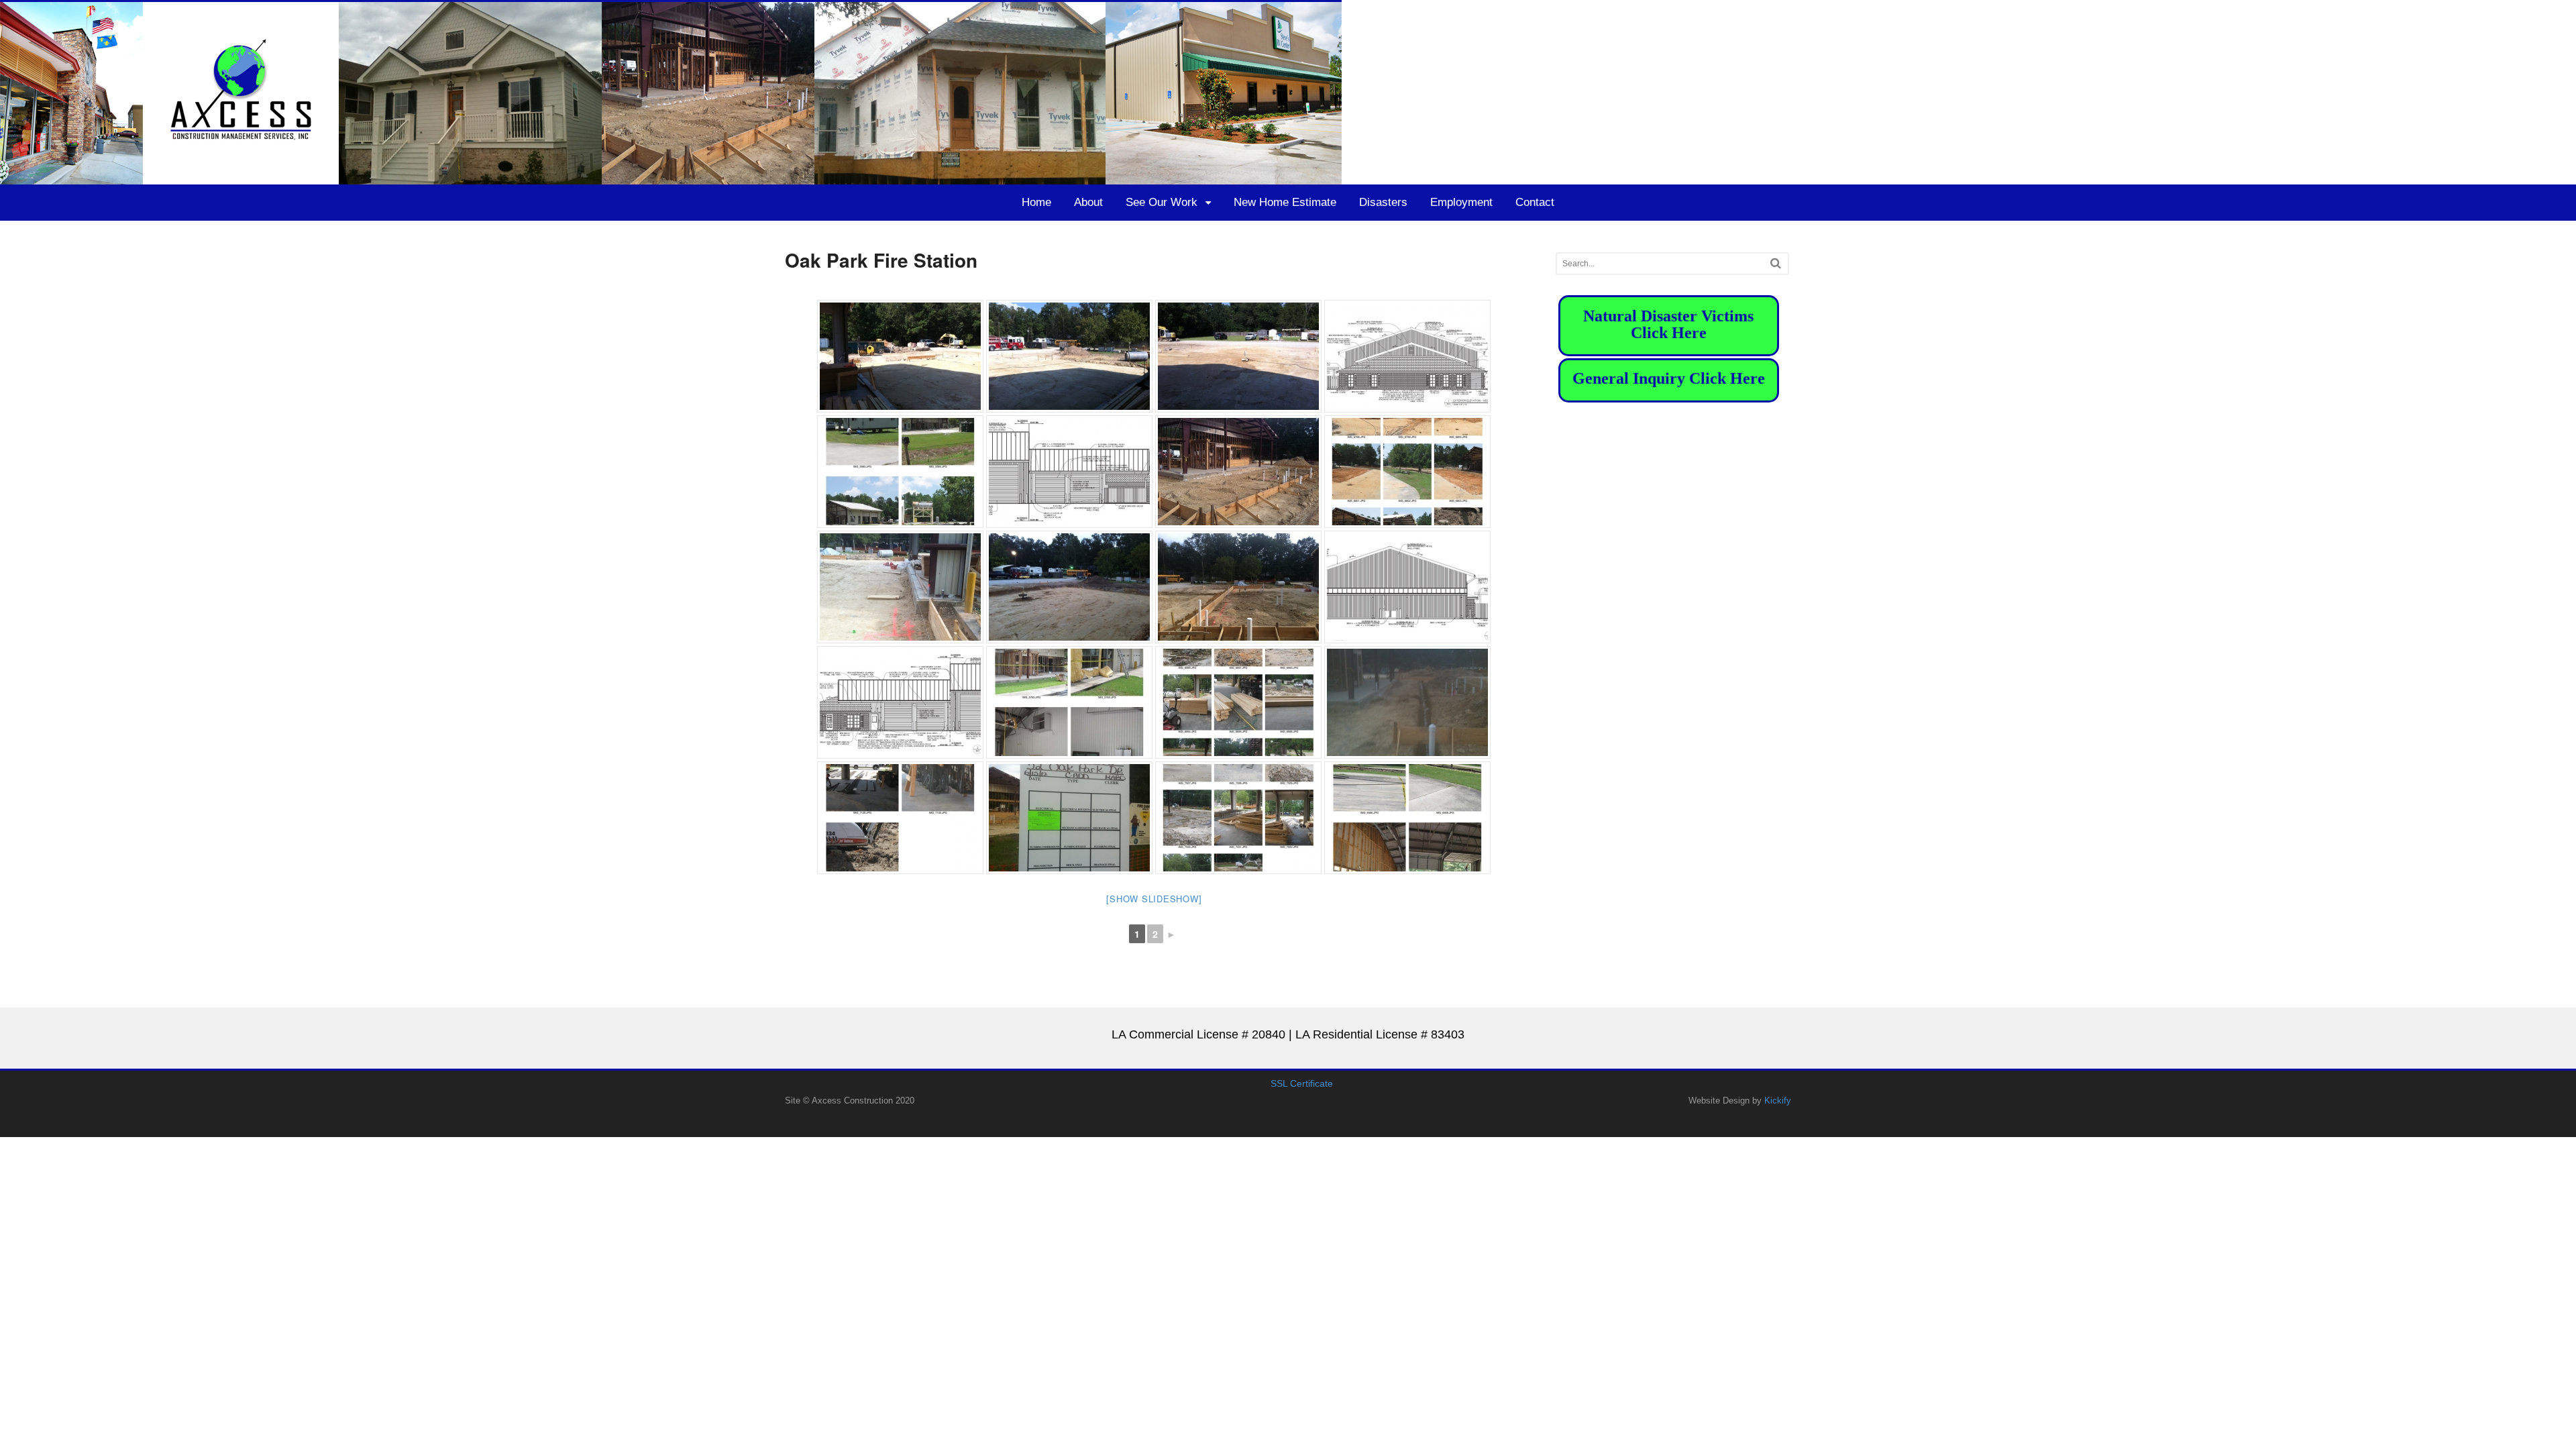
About (1088, 202)
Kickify (1778, 1101)
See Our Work (1162, 202)
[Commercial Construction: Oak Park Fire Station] (900, 356)
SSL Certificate (1302, 1083)
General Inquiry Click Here (1669, 378)
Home (1036, 202)
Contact (1535, 202)
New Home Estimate (1285, 202)
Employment (1461, 202)
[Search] (1776, 263)
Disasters (1383, 202)
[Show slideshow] (1154, 899)
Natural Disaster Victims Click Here (1668, 324)
